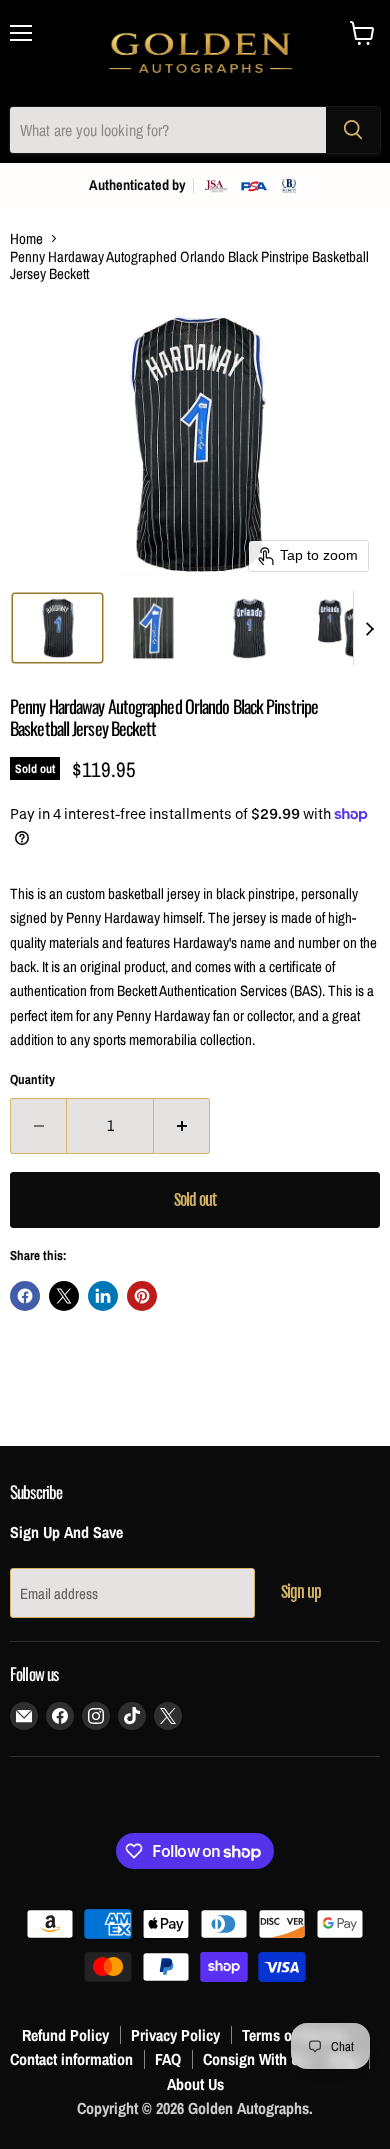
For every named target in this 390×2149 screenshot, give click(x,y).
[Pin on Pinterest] (142, 1296)
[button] (57, 628)
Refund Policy (65, 2035)
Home (26, 238)
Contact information (71, 2059)
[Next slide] (369, 628)
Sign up (301, 1592)
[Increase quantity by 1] (182, 1126)
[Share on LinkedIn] (103, 1296)
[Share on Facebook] (25, 1296)
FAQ (168, 2059)
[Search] (353, 130)
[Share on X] (64, 1296)
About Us (195, 2084)
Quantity (32, 1079)
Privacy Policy (175, 2035)
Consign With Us (255, 2059)
